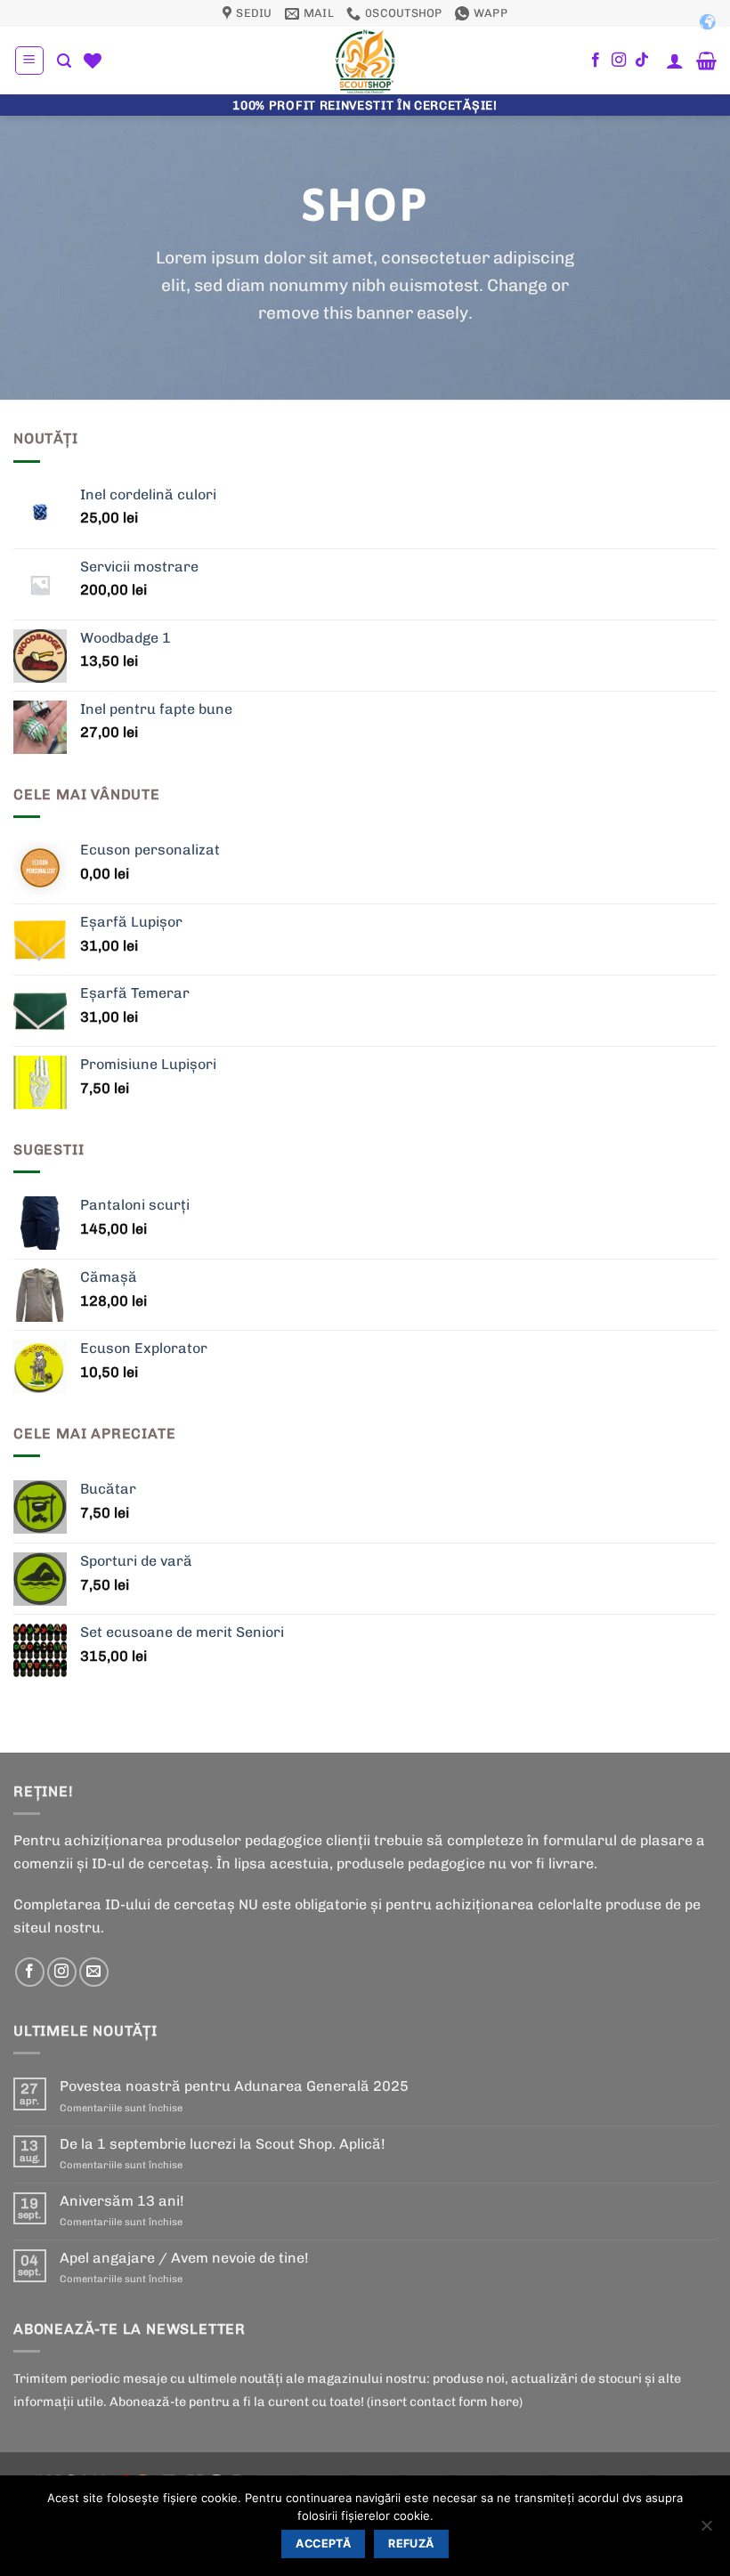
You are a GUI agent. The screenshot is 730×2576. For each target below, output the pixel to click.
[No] (706, 2531)
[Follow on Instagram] (619, 61)
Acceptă (323, 2544)
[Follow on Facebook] (596, 61)
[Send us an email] (94, 1972)
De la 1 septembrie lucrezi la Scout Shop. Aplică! (223, 2144)
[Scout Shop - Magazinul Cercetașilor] (365, 61)
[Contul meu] (675, 61)
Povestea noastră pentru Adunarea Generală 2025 (234, 2086)
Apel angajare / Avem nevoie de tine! (184, 2258)
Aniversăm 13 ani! (122, 2201)
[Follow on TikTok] (642, 61)
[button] (29, 61)
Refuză (411, 2544)
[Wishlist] (93, 61)
